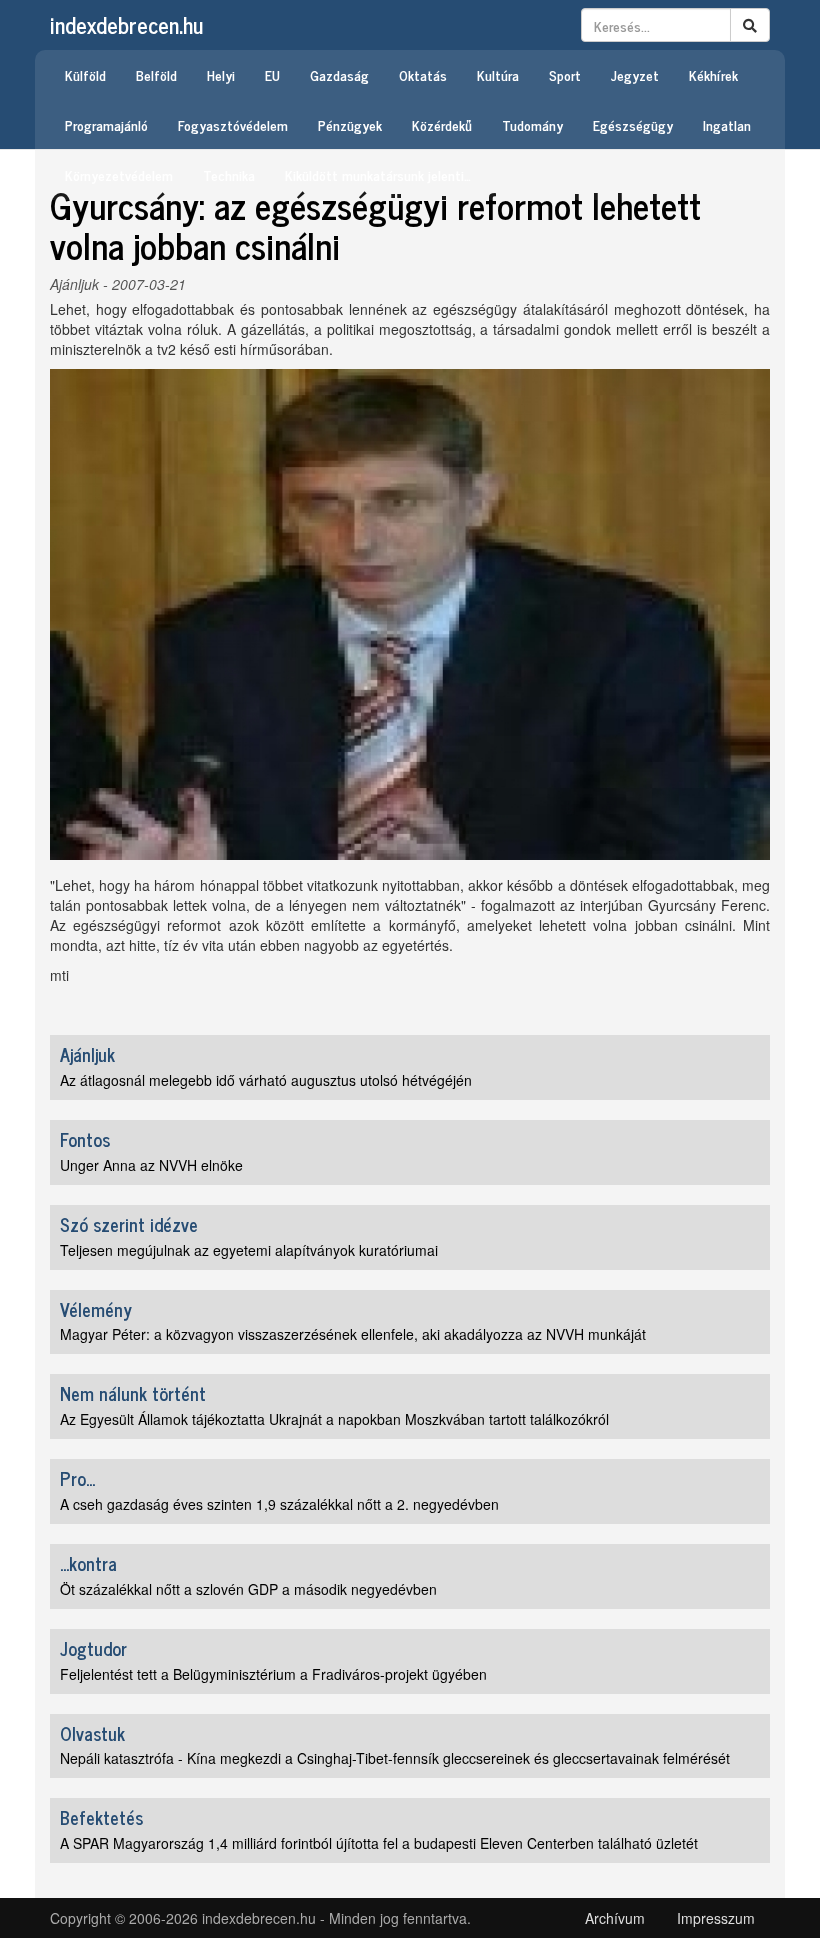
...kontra (88, 1563)
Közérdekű (442, 124)
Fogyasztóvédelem (233, 124)
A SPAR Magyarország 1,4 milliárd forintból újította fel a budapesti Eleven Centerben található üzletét (379, 1843)
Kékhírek (713, 74)
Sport (565, 74)
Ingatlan (727, 124)
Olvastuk (92, 1733)
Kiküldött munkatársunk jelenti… (378, 174)
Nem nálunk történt (133, 1393)
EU (272, 74)
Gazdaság (339, 74)
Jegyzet (635, 74)
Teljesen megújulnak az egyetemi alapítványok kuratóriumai (249, 1250)
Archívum (615, 1918)
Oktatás (423, 74)
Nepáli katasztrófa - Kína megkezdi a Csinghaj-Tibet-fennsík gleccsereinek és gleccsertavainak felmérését (395, 1758)
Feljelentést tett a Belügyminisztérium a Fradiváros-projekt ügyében (273, 1674)
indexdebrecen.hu (126, 24)
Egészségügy (633, 124)
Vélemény (96, 1309)
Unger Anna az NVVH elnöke (151, 1165)
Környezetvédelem (119, 174)
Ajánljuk (74, 284)
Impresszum (716, 1918)
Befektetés (101, 1817)
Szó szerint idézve (129, 1224)
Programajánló (106, 124)
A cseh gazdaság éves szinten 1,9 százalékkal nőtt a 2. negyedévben (279, 1504)
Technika (229, 174)
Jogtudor (93, 1648)
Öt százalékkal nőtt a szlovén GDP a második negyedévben (248, 1589)
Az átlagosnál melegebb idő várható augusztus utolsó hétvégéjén (266, 1080)
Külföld (85, 74)
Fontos (85, 1139)
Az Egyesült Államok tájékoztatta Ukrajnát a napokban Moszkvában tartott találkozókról (334, 1419)
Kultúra (498, 74)
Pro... (77, 1478)
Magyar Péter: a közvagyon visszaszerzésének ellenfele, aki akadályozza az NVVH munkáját (353, 1334)
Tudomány (532, 124)
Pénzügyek (350, 124)
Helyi (221, 74)
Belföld (156, 74)
